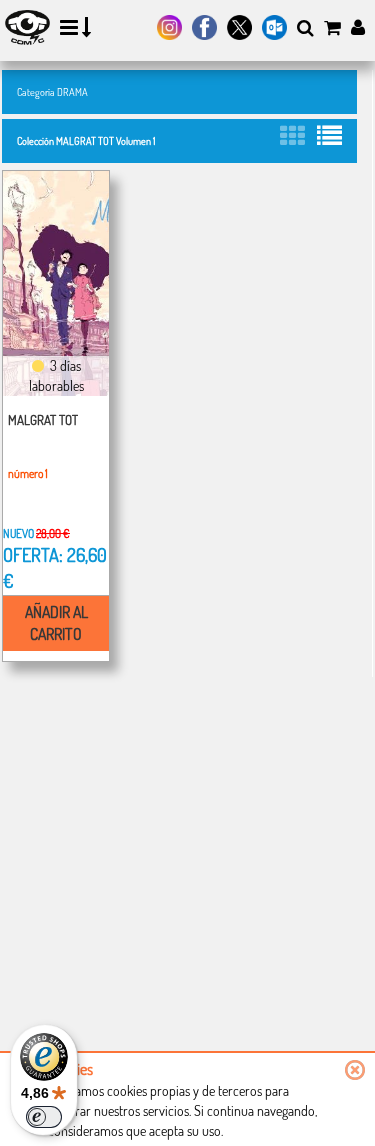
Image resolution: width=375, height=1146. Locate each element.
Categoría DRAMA (52, 91)
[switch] (44, 1117)
